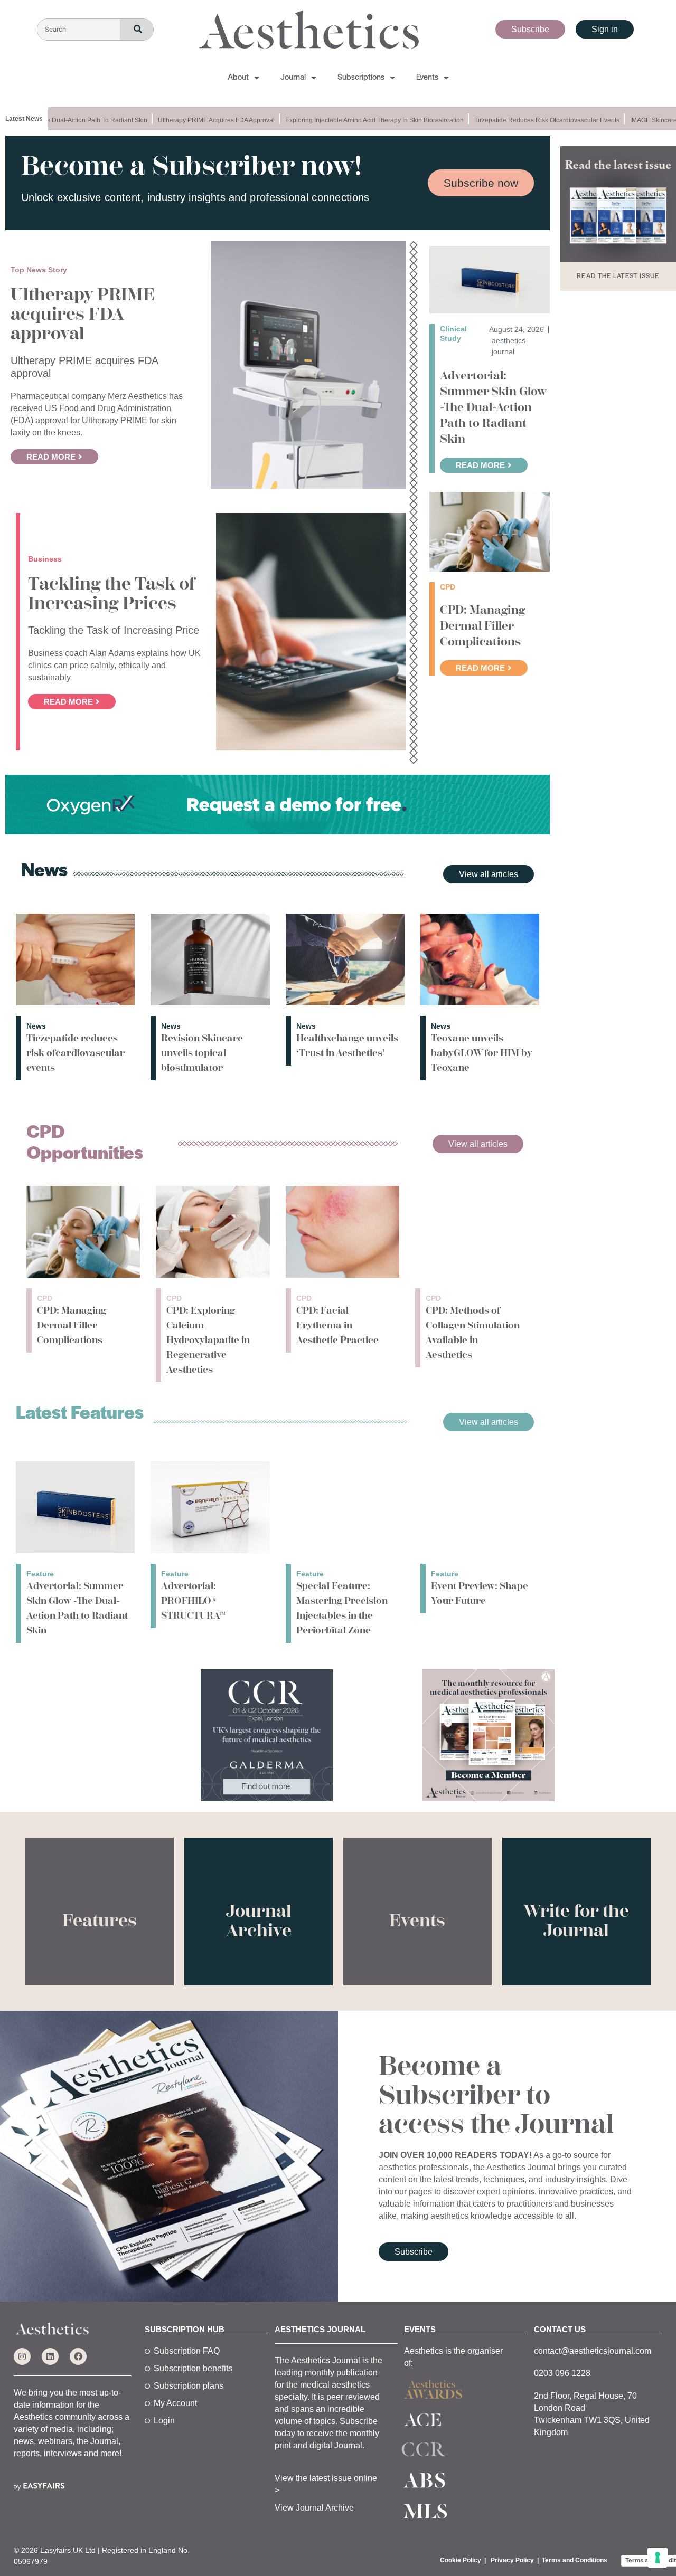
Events (427, 78)
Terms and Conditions (575, 2560)
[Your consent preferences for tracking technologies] (658, 2558)
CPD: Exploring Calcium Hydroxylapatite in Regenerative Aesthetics (208, 1340)
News (36, 1026)
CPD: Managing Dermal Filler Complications (482, 626)
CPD (45, 1298)
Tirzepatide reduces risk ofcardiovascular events (526, 120)
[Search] (137, 30)
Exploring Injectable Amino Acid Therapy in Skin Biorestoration (354, 120)
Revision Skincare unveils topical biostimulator (202, 1053)
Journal (293, 78)
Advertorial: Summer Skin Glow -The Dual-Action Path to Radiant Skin (493, 407)
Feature (40, 1574)
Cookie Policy (461, 2560)
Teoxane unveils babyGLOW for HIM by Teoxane (482, 1053)
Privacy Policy (512, 2560)
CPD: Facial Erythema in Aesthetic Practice (337, 1325)
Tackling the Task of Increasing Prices (111, 594)
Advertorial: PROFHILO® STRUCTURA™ (193, 1601)
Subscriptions (361, 78)
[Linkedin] (50, 2356)
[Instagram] (22, 2356)
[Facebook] (78, 2356)
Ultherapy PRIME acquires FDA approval (196, 120)
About (238, 78)
